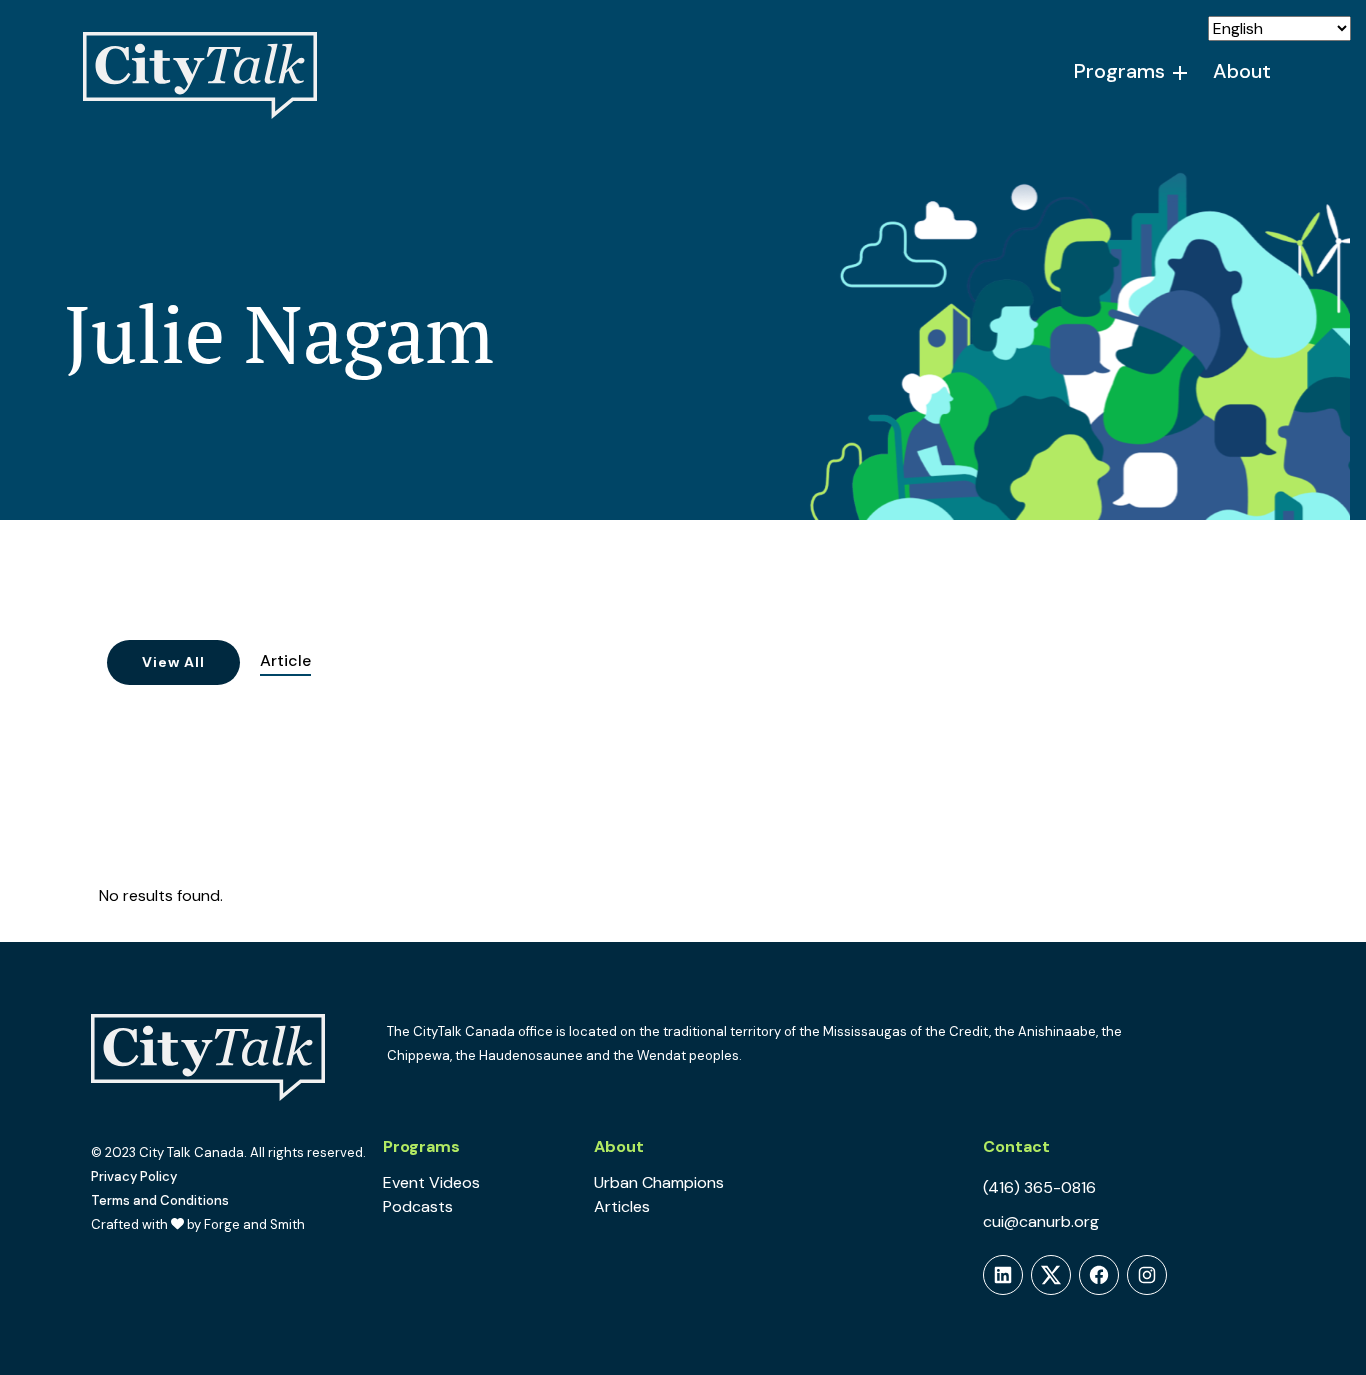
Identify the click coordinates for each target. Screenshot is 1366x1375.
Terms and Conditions (160, 1200)
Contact (1016, 1146)
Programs (1119, 71)
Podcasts (418, 1206)
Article (285, 660)
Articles (622, 1206)
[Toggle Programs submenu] (1181, 72)
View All (173, 662)
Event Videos (431, 1182)
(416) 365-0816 (1039, 1187)
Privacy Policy (134, 1176)
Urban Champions (659, 1182)
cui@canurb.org (1041, 1221)
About (1242, 71)
